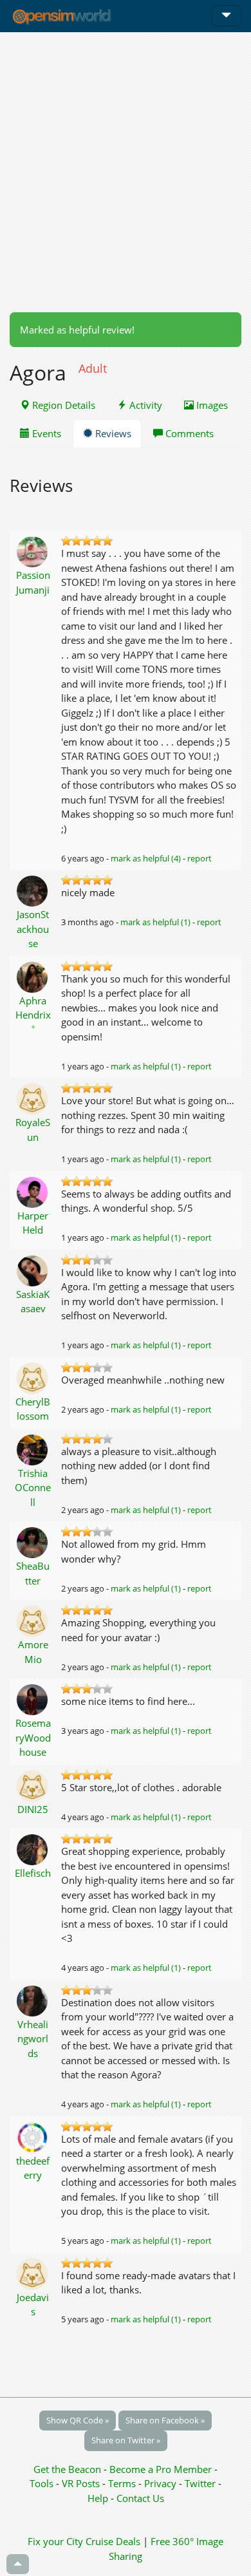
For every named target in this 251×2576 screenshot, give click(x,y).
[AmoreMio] (33, 1620)
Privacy (160, 2483)
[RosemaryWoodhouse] (33, 1698)
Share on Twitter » (126, 2440)
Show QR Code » (78, 2420)
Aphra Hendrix (33, 1013)
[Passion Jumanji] (33, 550)
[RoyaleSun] (33, 1098)
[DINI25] (33, 1785)
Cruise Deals (113, 2541)
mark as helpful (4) (146, 858)
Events (45, 433)
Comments (188, 433)
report (200, 858)
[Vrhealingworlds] (33, 2000)
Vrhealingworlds (33, 2039)
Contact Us (140, 2498)
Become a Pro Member (162, 2469)
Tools (43, 2483)
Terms (123, 2483)
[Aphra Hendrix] (33, 976)
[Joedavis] (33, 2273)
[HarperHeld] (33, 1191)
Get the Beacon (67, 2469)
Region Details (62, 405)
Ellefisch (33, 1873)
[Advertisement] (126, 172)
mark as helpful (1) (155, 922)
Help (98, 2498)
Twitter (200, 2483)
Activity (144, 405)
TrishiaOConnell (33, 1488)
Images (211, 405)
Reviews (112, 433)
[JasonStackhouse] (33, 890)
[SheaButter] (33, 1541)
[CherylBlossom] (33, 1377)
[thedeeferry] (33, 2136)
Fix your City (55, 2541)
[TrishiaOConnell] (33, 1449)
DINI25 (33, 1809)
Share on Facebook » (165, 2420)
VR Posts (82, 2483)
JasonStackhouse (33, 929)
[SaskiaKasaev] (33, 1270)
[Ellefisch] (33, 1848)
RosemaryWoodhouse (33, 1737)
